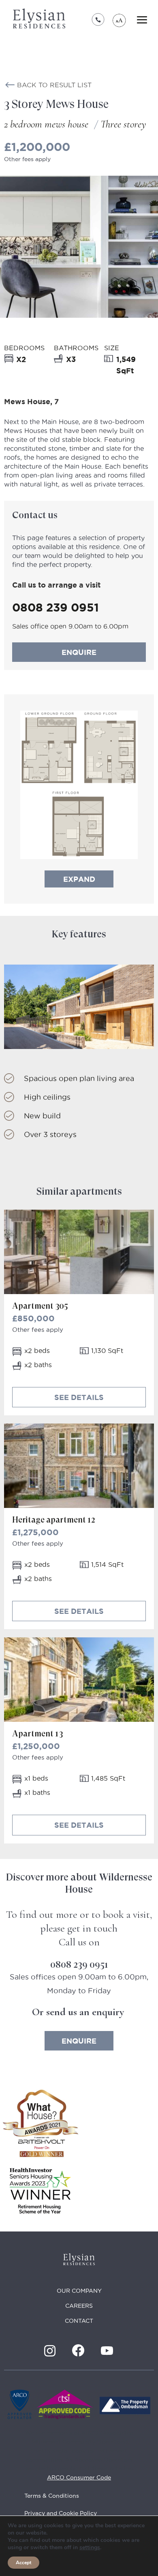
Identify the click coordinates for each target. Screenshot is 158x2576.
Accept (23, 2563)
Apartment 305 (40, 1306)
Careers (79, 2306)
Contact (79, 2321)
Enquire (79, 652)
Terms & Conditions (52, 2496)
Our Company (79, 2291)
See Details (79, 1397)
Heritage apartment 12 (53, 1520)
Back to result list (54, 85)
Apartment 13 (37, 1734)
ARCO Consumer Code (79, 2477)
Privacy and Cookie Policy (61, 2513)
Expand (79, 879)
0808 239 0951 (98, 20)
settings (90, 2548)
